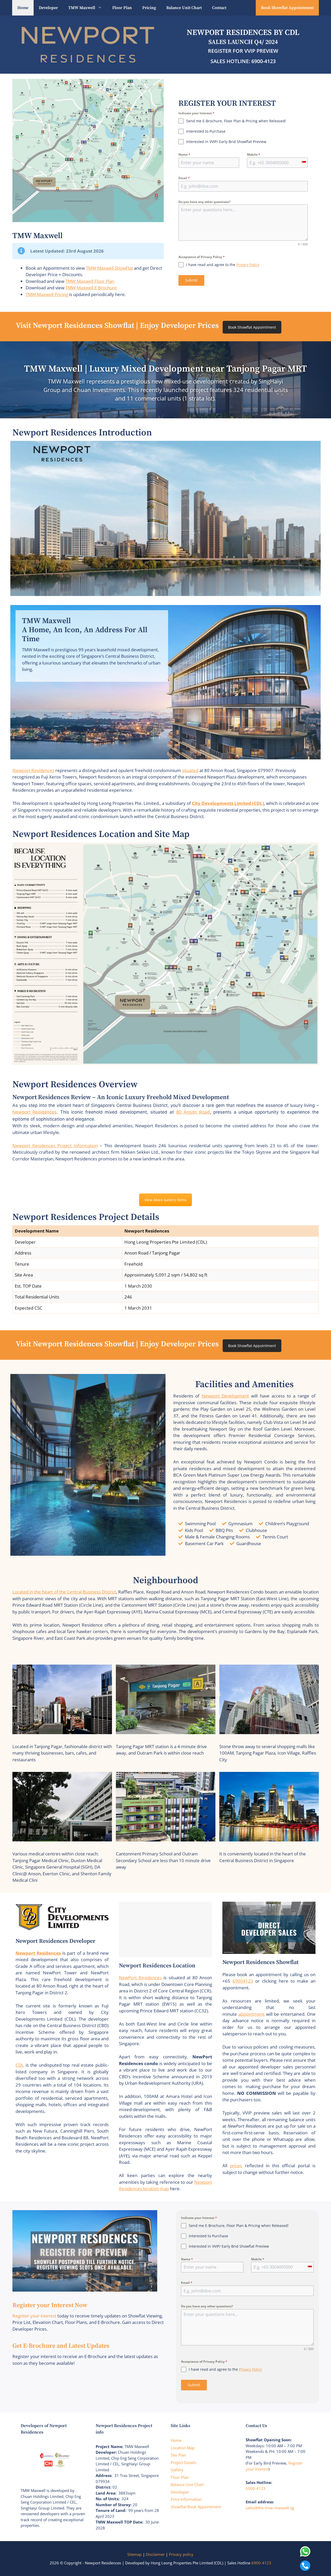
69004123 (243, 1981)
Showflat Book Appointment (196, 2507)
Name (184, 154)
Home (23, 8)
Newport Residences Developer (55, 1941)
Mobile (254, 154)
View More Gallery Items (165, 1200)
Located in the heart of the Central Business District (64, 1592)
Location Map (183, 2448)
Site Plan (178, 2455)
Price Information (186, 2499)
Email (184, 178)
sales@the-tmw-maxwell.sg (270, 2508)
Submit (191, 280)
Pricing (149, 8)
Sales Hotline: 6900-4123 (243, 61)
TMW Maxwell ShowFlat (109, 268)
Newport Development (225, 1396)
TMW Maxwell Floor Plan (90, 281)
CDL (20, 2065)
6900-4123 (256, 2488)
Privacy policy (181, 2554)
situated (190, 770)
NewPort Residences (140, 1978)
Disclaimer (155, 2554)
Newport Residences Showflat (261, 1962)
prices (236, 2166)
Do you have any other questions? (204, 202)
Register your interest (34, 2316)
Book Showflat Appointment (287, 8)
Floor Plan (122, 8)
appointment (251, 2014)
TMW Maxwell (82, 8)
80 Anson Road (193, 1112)
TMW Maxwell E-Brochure (91, 288)
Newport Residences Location (157, 1966)
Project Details (183, 2462)
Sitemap (134, 2554)
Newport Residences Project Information (55, 1146)
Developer (48, 8)
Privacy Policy (248, 265)
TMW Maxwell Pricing (47, 294)
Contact (219, 8)
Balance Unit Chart (184, 8)
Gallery (177, 2470)
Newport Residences (33, 770)
